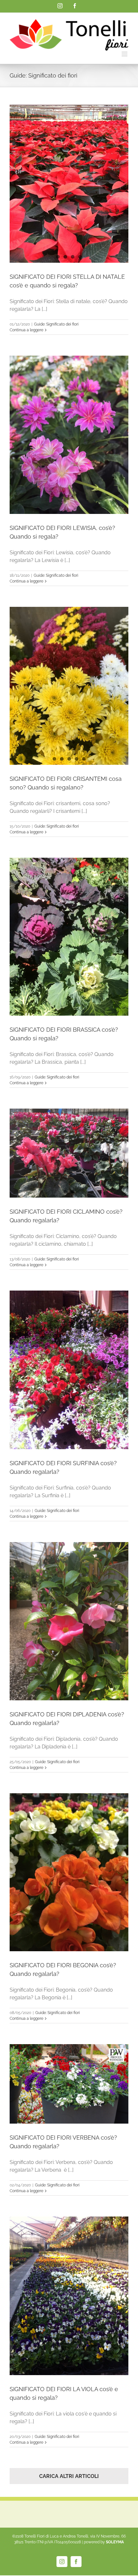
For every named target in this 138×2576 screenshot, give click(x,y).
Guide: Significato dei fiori (56, 324)
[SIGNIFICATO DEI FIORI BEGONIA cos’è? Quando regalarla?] (69, 1872)
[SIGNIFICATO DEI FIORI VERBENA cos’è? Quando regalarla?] (69, 2084)
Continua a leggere (26, 330)
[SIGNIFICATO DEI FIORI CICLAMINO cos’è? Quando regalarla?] (69, 1153)
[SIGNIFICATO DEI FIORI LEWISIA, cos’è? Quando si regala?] (69, 435)
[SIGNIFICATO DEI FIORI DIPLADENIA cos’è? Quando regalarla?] (69, 1621)
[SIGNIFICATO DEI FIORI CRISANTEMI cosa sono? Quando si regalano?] (69, 686)
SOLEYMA (115, 2542)
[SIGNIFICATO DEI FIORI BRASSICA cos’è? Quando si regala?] (69, 937)
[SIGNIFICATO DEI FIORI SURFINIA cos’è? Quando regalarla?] (69, 1370)
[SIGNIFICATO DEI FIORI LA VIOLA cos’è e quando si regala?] (69, 2296)
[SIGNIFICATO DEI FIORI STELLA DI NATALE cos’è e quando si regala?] (69, 184)
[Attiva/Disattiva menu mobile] (125, 54)
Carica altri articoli (69, 2476)
